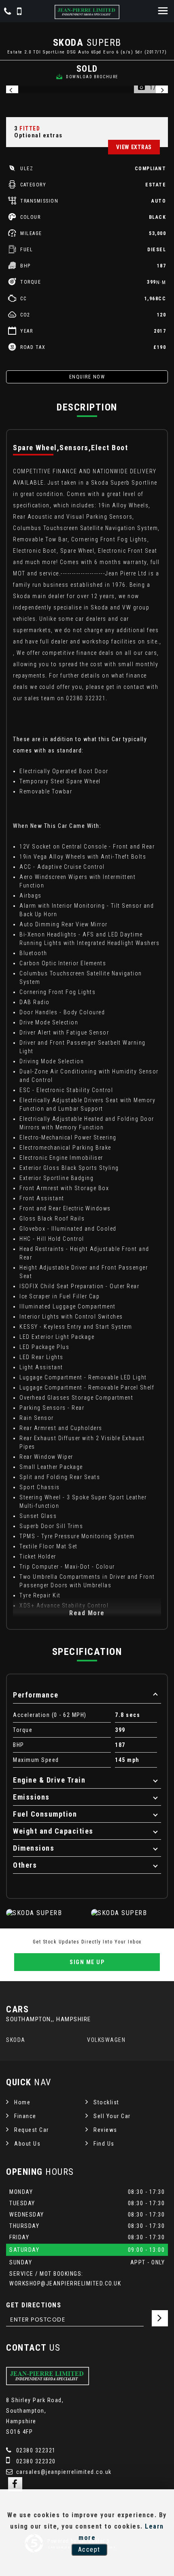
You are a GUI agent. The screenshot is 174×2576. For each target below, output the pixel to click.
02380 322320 (35, 2461)
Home (22, 2102)
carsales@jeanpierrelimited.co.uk (63, 2472)
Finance (25, 2116)
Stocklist (106, 2102)
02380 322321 (35, 2450)
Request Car (32, 2130)
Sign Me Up (87, 1962)
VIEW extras (134, 147)
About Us (27, 2144)
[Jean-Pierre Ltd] (87, 12)
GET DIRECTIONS (34, 2305)
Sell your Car (112, 2116)
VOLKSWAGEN (106, 2040)
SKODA (16, 2040)
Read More (87, 1613)
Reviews (105, 2130)
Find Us (104, 2144)
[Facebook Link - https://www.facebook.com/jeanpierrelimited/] (15, 2484)
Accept (89, 2549)
